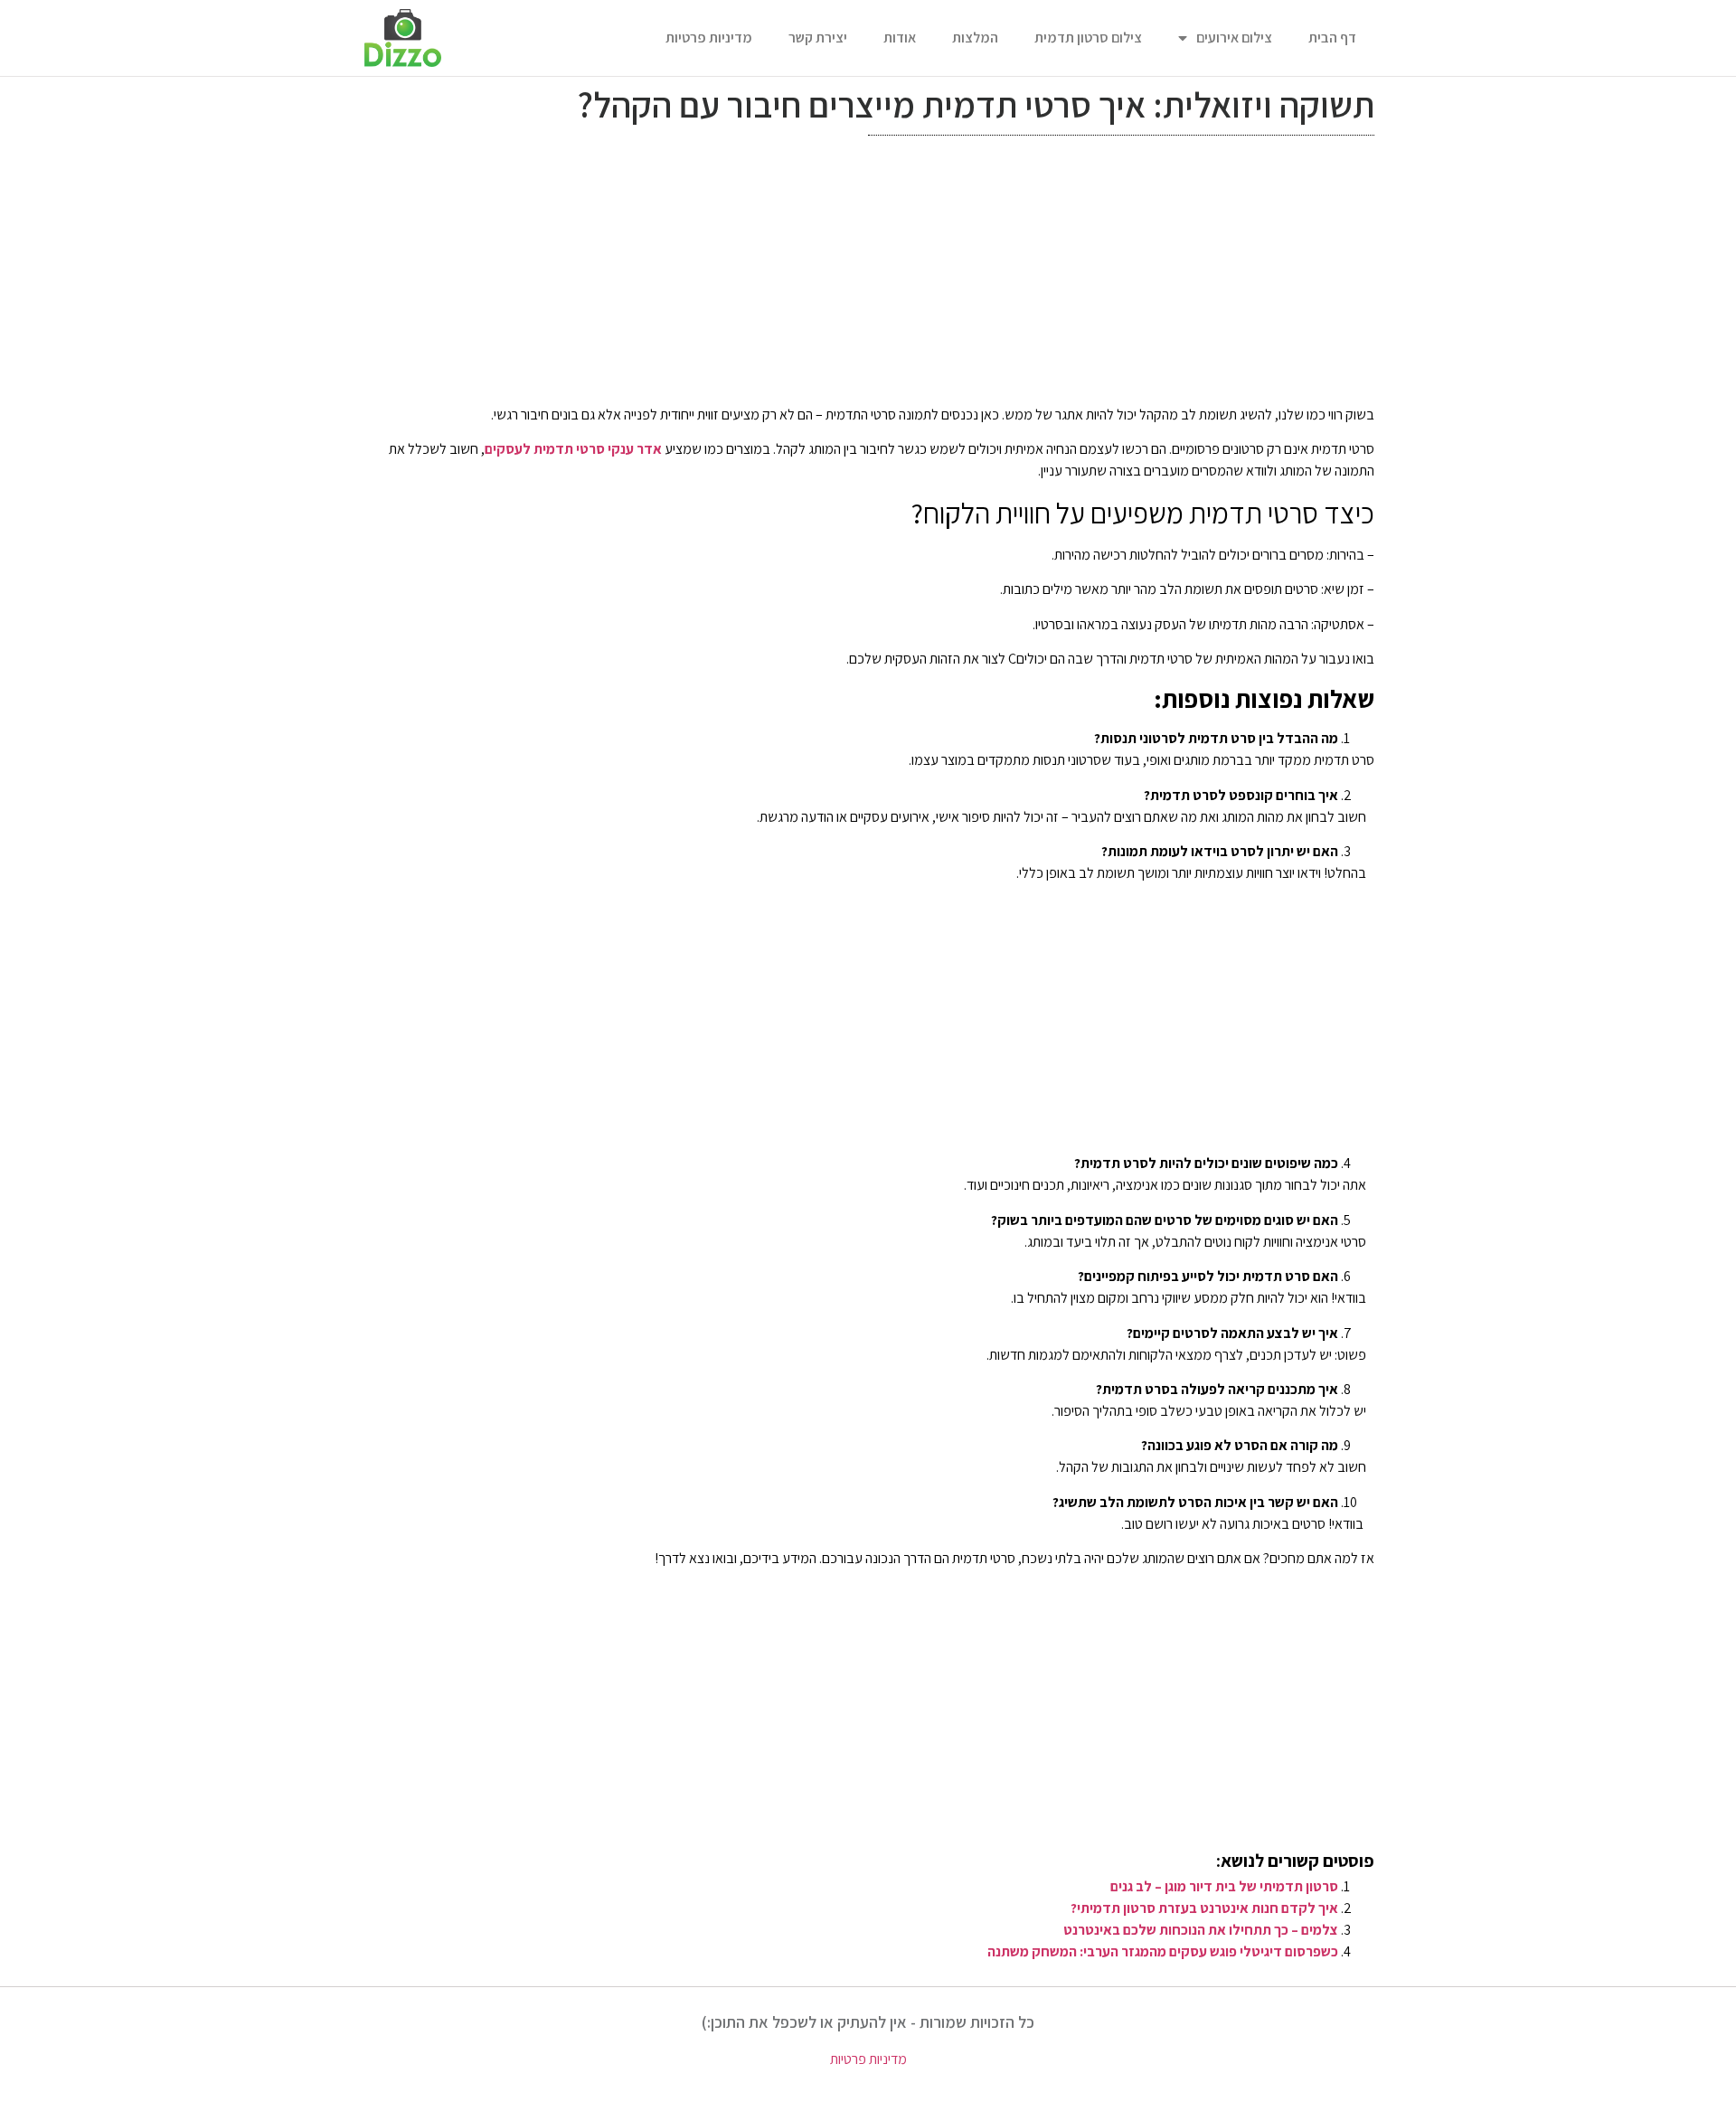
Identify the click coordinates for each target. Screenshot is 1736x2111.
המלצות (975, 38)
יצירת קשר (818, 38)
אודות (900, 38)
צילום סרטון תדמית (1088, 38)
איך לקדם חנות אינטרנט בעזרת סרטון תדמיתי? (1204, 1908)
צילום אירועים (1234, 38)
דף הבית (1332, 38)
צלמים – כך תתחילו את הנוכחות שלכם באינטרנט (1201, 1930)
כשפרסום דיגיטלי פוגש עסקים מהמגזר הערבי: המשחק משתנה (1163, 1951)
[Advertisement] (868, 275)
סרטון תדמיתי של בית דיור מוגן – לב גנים (1224, 1886)
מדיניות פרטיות (709, 38)
